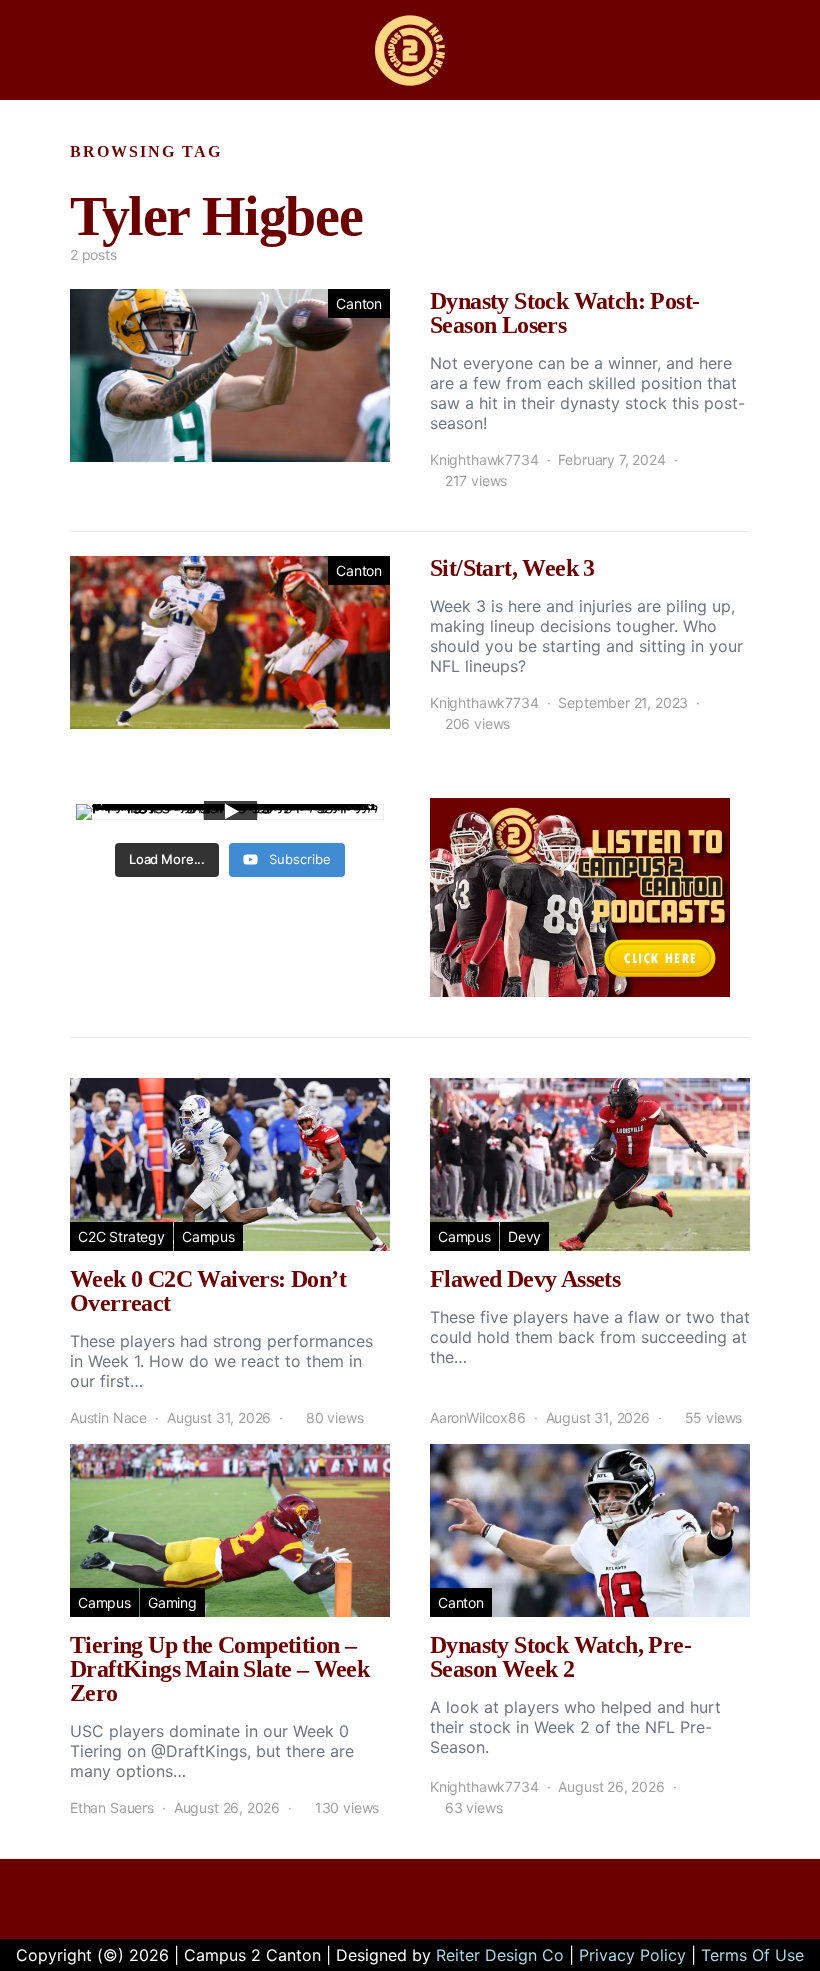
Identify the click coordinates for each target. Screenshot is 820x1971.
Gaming (172, 1602)
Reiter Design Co (500, 1955)
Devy (524, 1236)
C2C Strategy (121, 1236)
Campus (208, 1236)
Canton (359, 303)
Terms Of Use (752, 1955)
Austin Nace (108, 1417)
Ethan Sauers (112, 1807)
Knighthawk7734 (484, 459)
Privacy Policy (632, 1955)
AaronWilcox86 (478, 1417)
